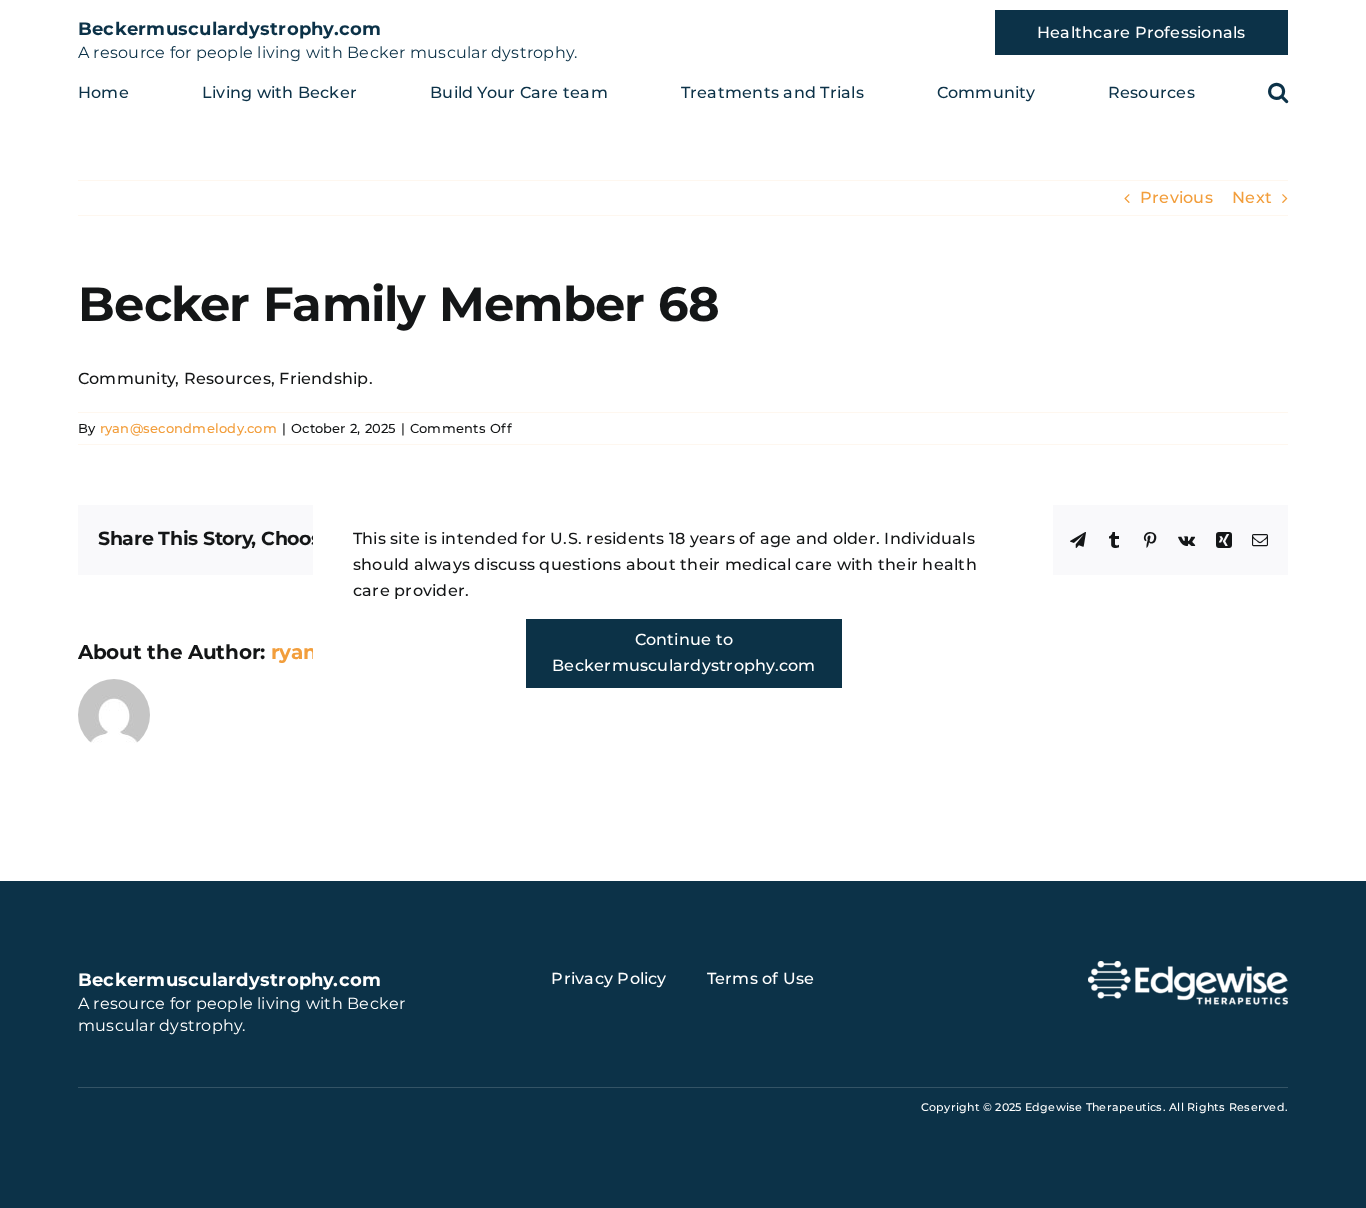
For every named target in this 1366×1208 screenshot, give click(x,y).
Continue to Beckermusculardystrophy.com (683, 652)
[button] (1278, 92)
